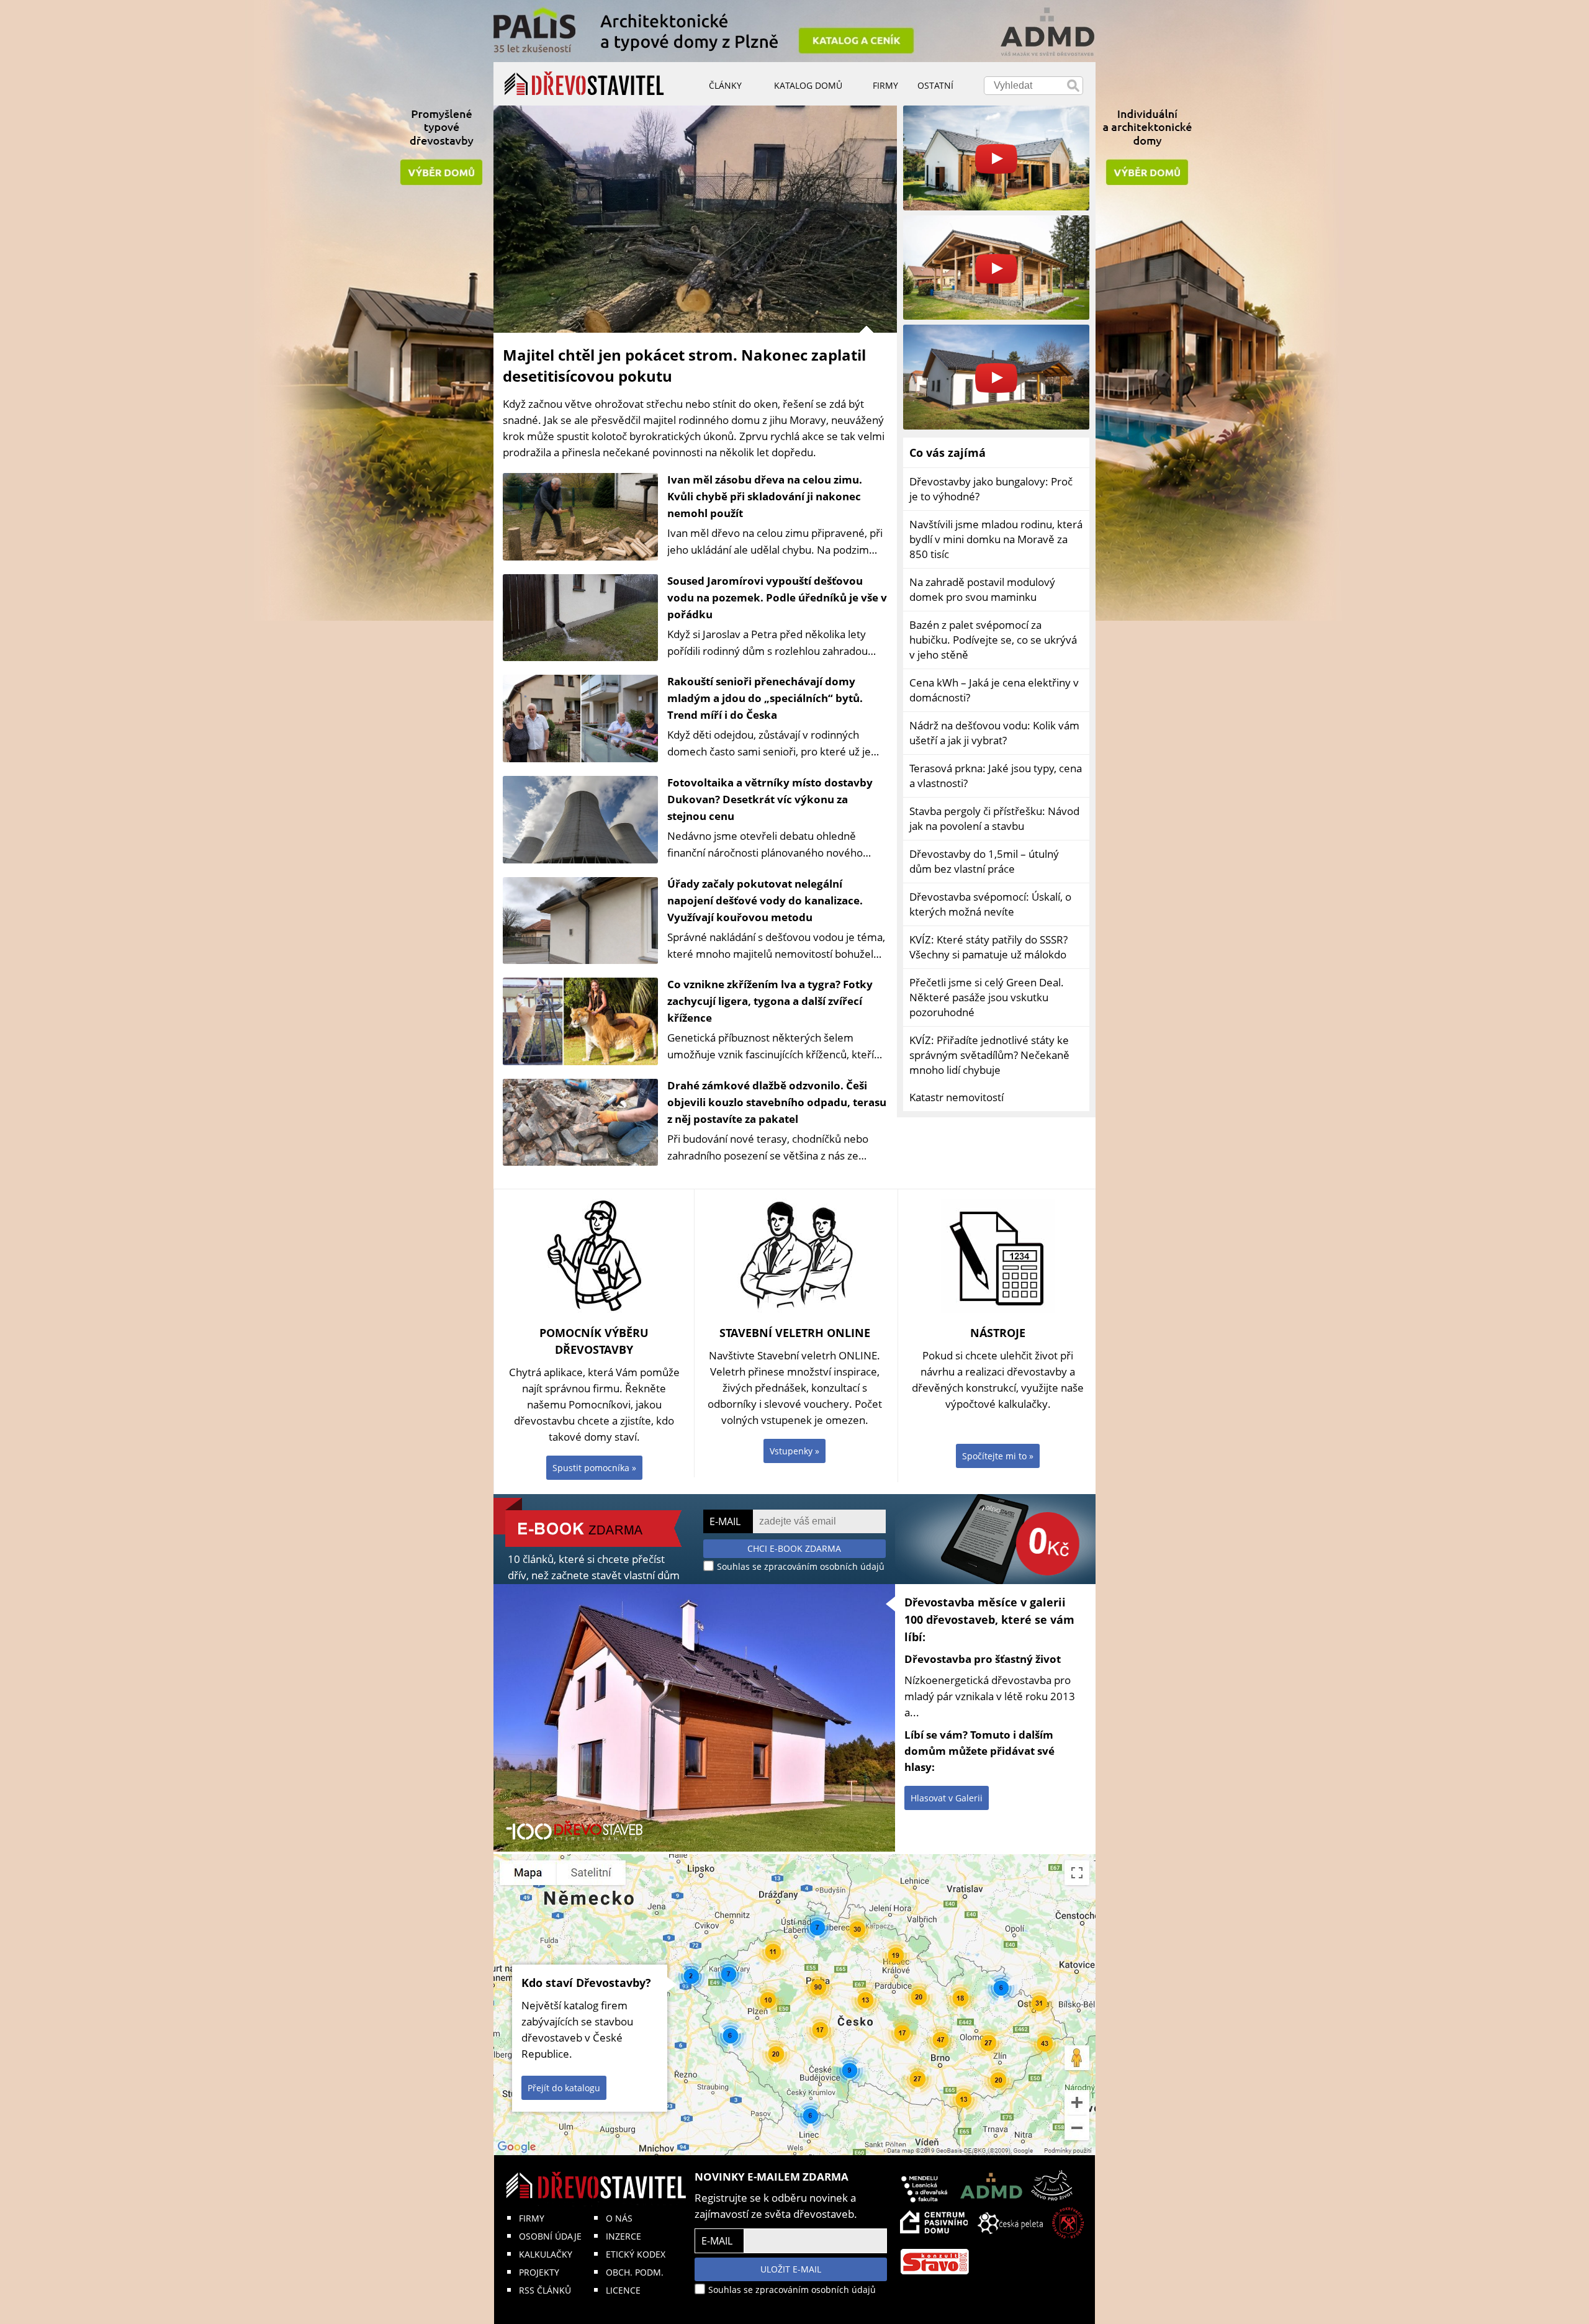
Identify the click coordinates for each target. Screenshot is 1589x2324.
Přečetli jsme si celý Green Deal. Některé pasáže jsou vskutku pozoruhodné (987, 997)
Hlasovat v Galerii (947, 1798)
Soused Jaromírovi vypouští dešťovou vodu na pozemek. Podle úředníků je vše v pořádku (777, 597)
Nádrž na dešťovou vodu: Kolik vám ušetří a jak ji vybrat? (994, 733)
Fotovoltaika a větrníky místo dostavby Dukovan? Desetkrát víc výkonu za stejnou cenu (770, 799)
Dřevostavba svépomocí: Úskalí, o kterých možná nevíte (990, 904)
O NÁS (619, 2218)
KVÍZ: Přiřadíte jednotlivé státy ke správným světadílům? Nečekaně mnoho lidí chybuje (989, 1055)
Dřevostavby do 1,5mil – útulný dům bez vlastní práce (984, 861)
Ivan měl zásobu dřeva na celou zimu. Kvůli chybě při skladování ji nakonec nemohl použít (765, 496)
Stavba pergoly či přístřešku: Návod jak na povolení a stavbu (994, 818)
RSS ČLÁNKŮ (545, 2290)
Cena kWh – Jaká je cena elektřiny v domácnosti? (994, 690)
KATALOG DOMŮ (808, 85)
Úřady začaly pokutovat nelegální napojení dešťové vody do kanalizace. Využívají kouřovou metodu (765, 900)
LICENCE (623, 2290)
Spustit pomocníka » (594, 1468)
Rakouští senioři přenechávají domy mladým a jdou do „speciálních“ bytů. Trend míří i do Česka (765, 698)
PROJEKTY (539, 2272)
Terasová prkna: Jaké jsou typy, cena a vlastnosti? (996, 776)
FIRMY (532, 2218)
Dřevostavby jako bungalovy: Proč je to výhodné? (991, 489)
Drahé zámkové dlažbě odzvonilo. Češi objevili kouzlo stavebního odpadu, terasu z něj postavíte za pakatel (777, 1102)
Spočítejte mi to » (998, 1456)
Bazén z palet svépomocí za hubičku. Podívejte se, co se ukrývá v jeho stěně (993, 640)
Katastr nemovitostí (957, 1097)
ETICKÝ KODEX (636, 2254)
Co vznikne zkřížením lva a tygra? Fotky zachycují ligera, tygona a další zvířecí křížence (770, 1001)
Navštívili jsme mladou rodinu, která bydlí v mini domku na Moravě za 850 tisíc (996, 539)
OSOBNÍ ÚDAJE (550, 2236)
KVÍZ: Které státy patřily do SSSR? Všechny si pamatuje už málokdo (988, 947)
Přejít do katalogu (564, 2088)
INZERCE (623, 2236)
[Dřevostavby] (584, 84)
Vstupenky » (794, 1451)
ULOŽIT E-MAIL (791, 2269)
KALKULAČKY (546, 2254)
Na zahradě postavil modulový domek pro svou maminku (982, 589)
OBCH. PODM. (635, 2272)
